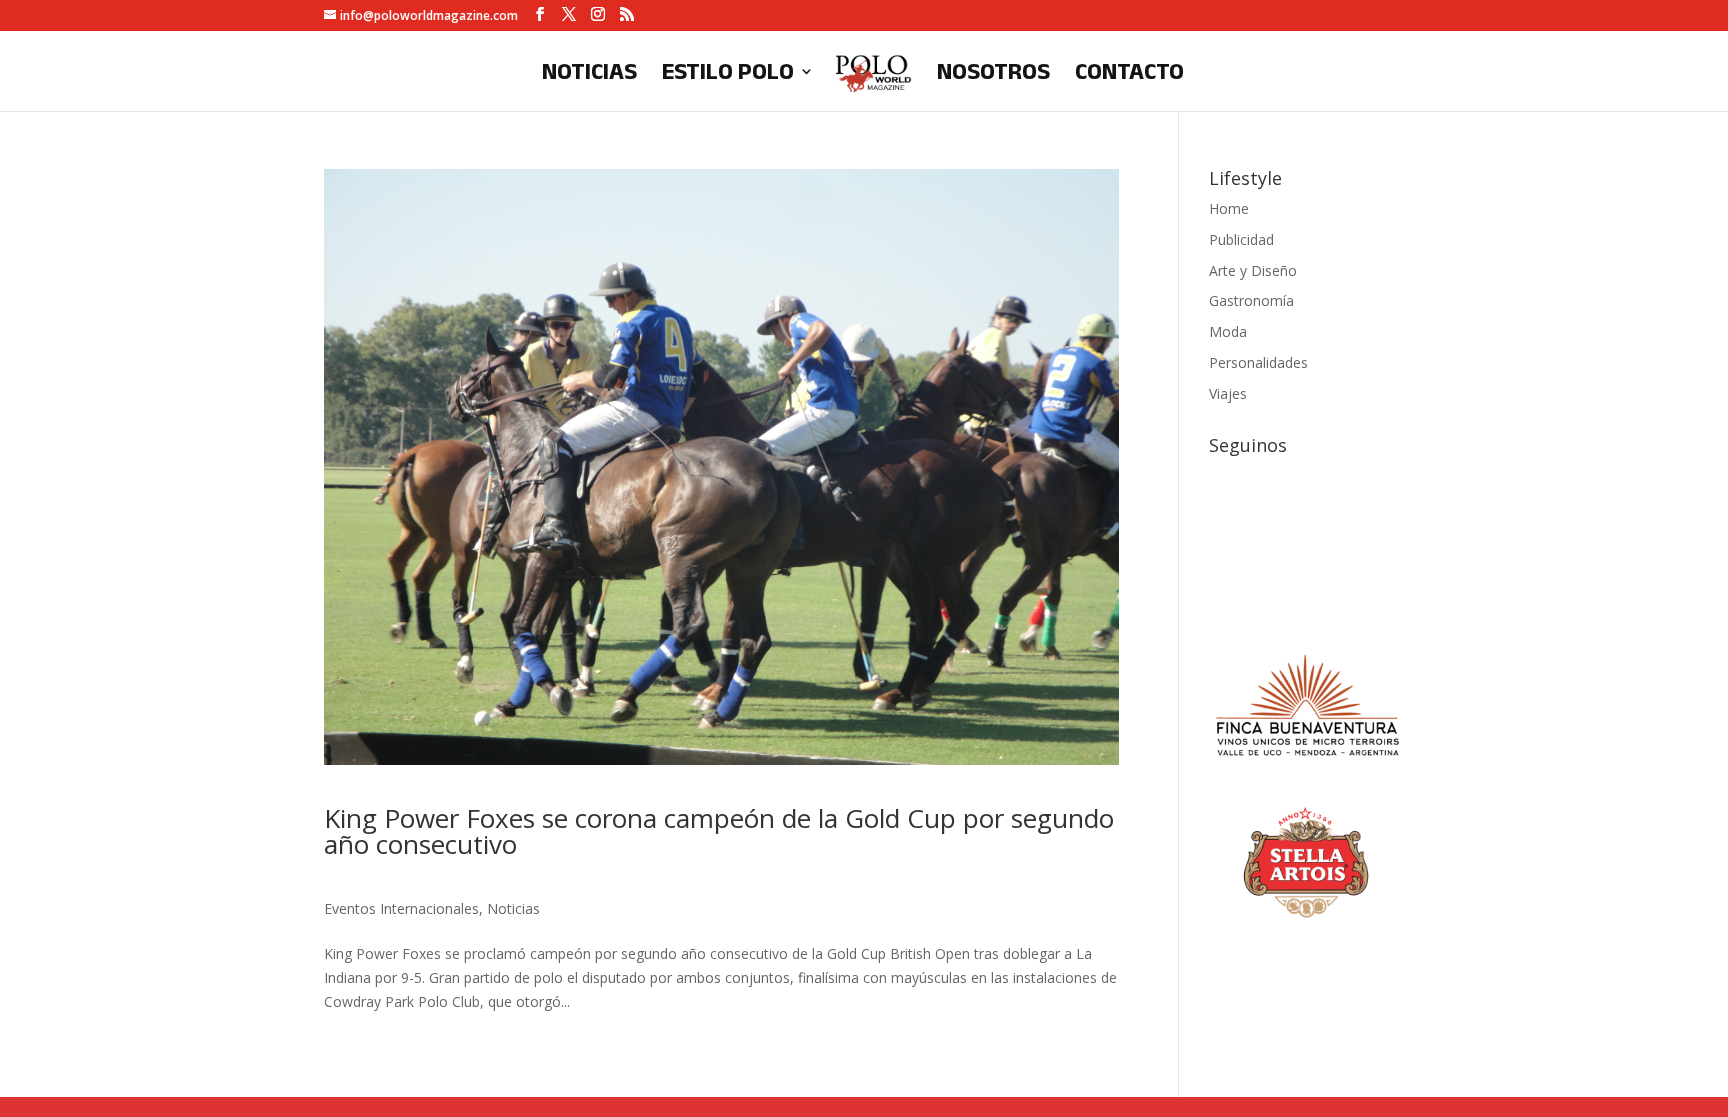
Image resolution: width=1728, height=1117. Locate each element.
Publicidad (1241, 239)
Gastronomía (1251, 300)
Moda (1228, 331)
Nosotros (993, 74)
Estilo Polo (728, 74)
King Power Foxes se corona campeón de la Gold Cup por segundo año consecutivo (719, 831)
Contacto (1129, 74)
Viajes (1228, 393)
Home (1229, 208)
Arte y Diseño (1253, 270)
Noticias (589, 74)
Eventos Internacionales (401, 908)
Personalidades (1258, 362)
